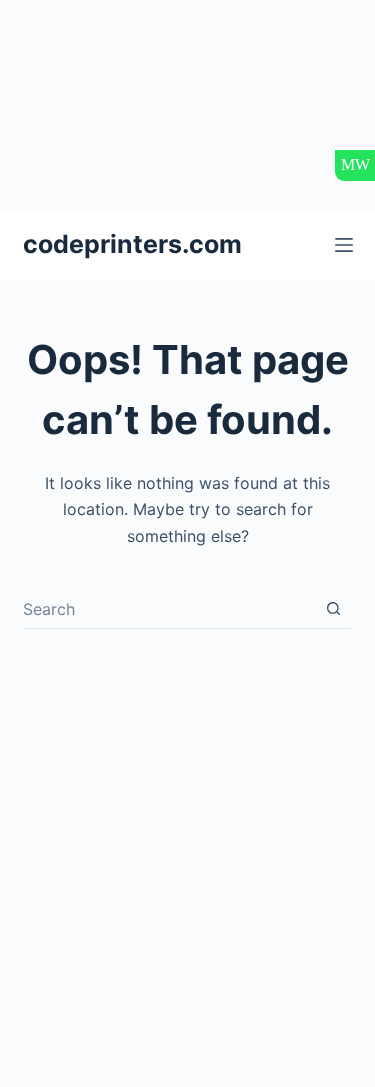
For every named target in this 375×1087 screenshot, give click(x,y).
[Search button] (333, 608)
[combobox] (168, 609)
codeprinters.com (132, 244)
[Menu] (344, 245)
